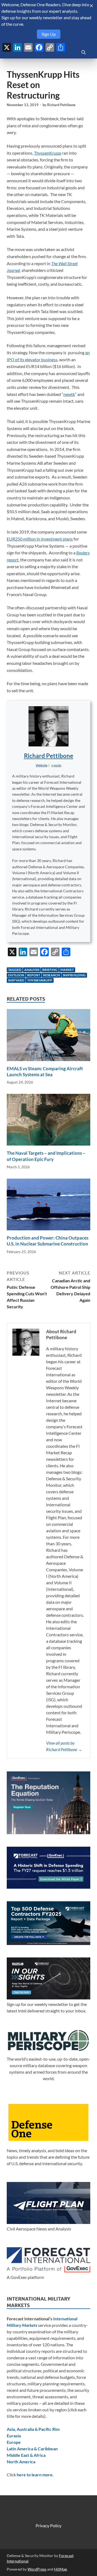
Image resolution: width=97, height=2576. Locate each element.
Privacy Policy (48, 2525)
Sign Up (49, 34)
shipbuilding (74, 975)
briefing (50, 970)
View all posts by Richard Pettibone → (64, 1746)
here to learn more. (35, 2475)
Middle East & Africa (26, 2455)
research (51, 975)
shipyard (16, 980)
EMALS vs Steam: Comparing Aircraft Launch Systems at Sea (45, 1071)
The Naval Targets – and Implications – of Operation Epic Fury (46, 1156)
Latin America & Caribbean (32, 2449)
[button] (56, 765)
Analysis (32, 970)
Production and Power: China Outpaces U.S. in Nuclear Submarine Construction (48, 1241)
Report (34, 975)
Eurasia (14, 2436)
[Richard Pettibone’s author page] (48, 726)
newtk (69, 394)
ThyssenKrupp (48, 153)
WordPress (37, 2569)
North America (21, 2462)
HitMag (60, 2569)
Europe (14, 2442)
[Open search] (84, 53)
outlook (16, 975)
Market (67, 970)
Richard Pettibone (61, 105)
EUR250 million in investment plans (40, 539)
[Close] (91, 6)
